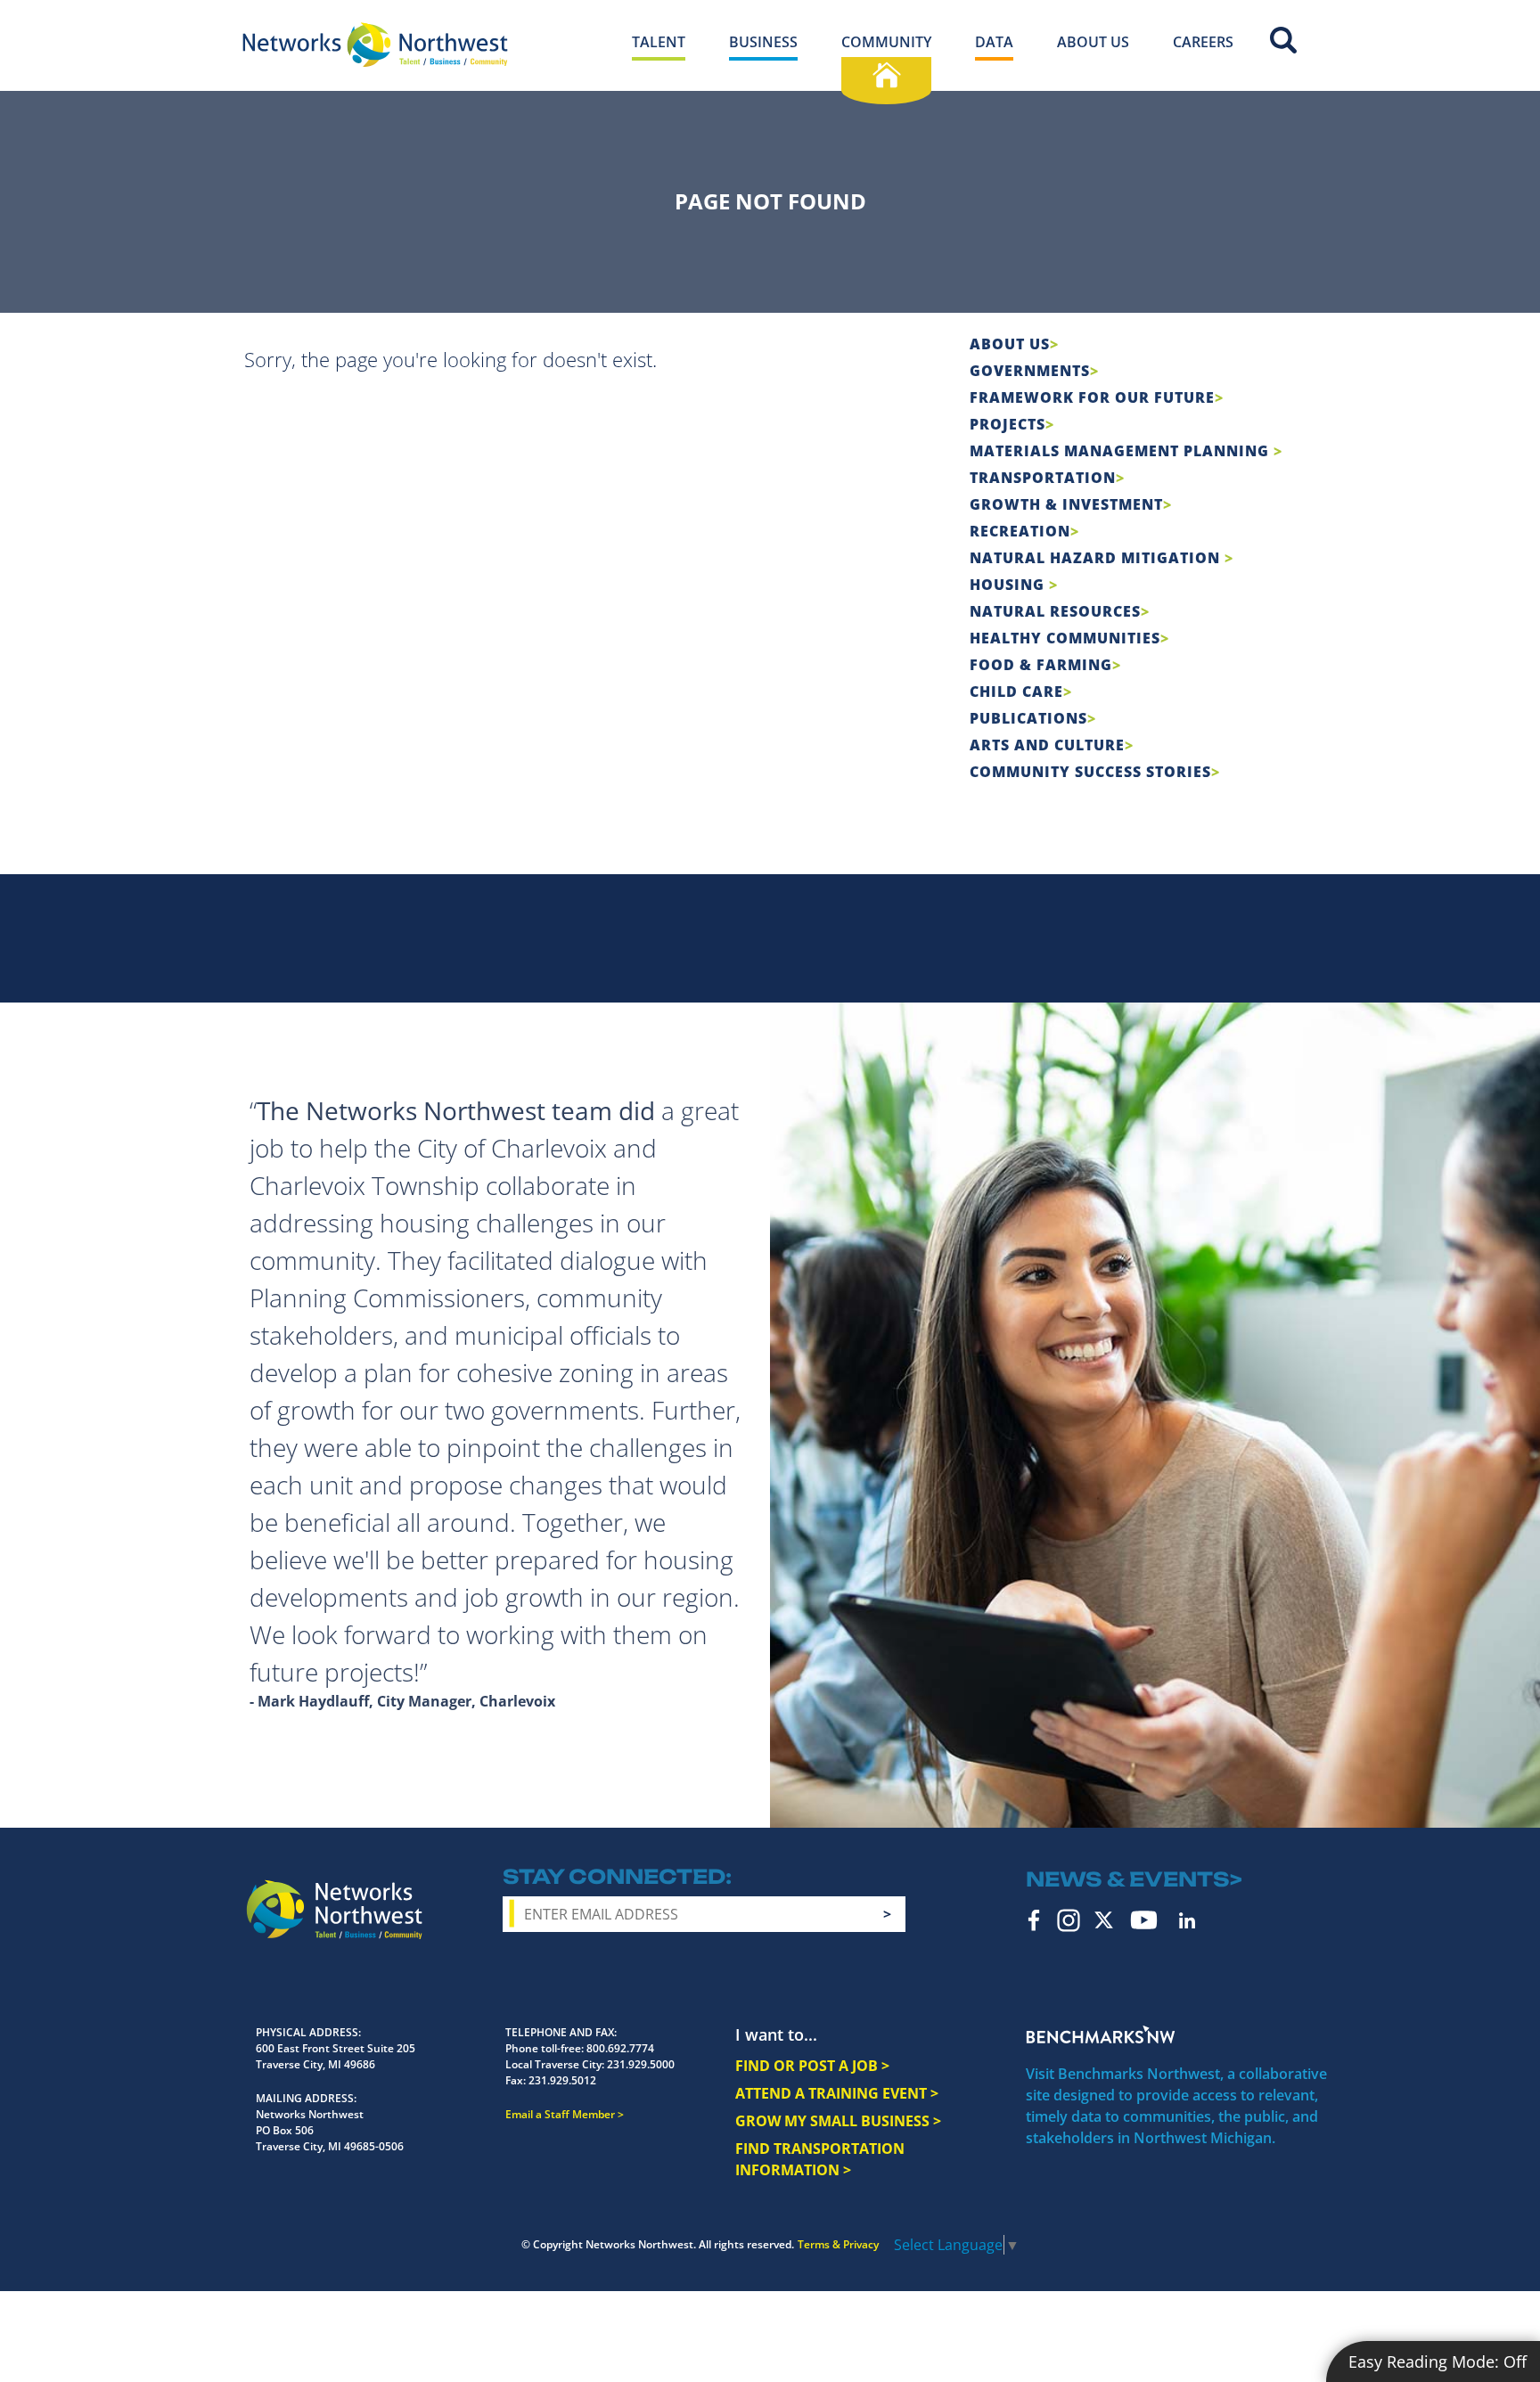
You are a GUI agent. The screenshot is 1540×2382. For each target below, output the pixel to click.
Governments (1030, 371)
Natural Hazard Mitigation (1097, 558)
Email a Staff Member (560, 2114)
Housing (1009, 585)
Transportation (1043, 478)
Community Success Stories (1090, 772)
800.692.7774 (620, 2048)
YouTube (1144, 1920)
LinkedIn (1187, 1920)
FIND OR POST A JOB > (812, 2066)
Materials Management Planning (1122, 451)
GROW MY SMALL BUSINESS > (838, 2121)
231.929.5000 (641, 2064)
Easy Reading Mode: (1438, 2362)
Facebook (1034, 1920)
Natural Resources (1055, 611)
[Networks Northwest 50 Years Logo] (375, 45)
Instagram (1069, 1920)
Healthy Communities (1065, 638)
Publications (1028, 718)
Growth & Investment (1066, 504)
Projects (1008, 424)
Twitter (1104, 1920)
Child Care (1016, 692)
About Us (1010, 344)
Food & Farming (1041, 665)
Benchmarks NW (1101, 2034)
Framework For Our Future (1092, 397)
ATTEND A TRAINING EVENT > (837, 2093)
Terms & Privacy (838, 2244)
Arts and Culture (1047, 745)
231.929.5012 (562, 2080)
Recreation (1020, 531)
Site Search (1283, 40)
